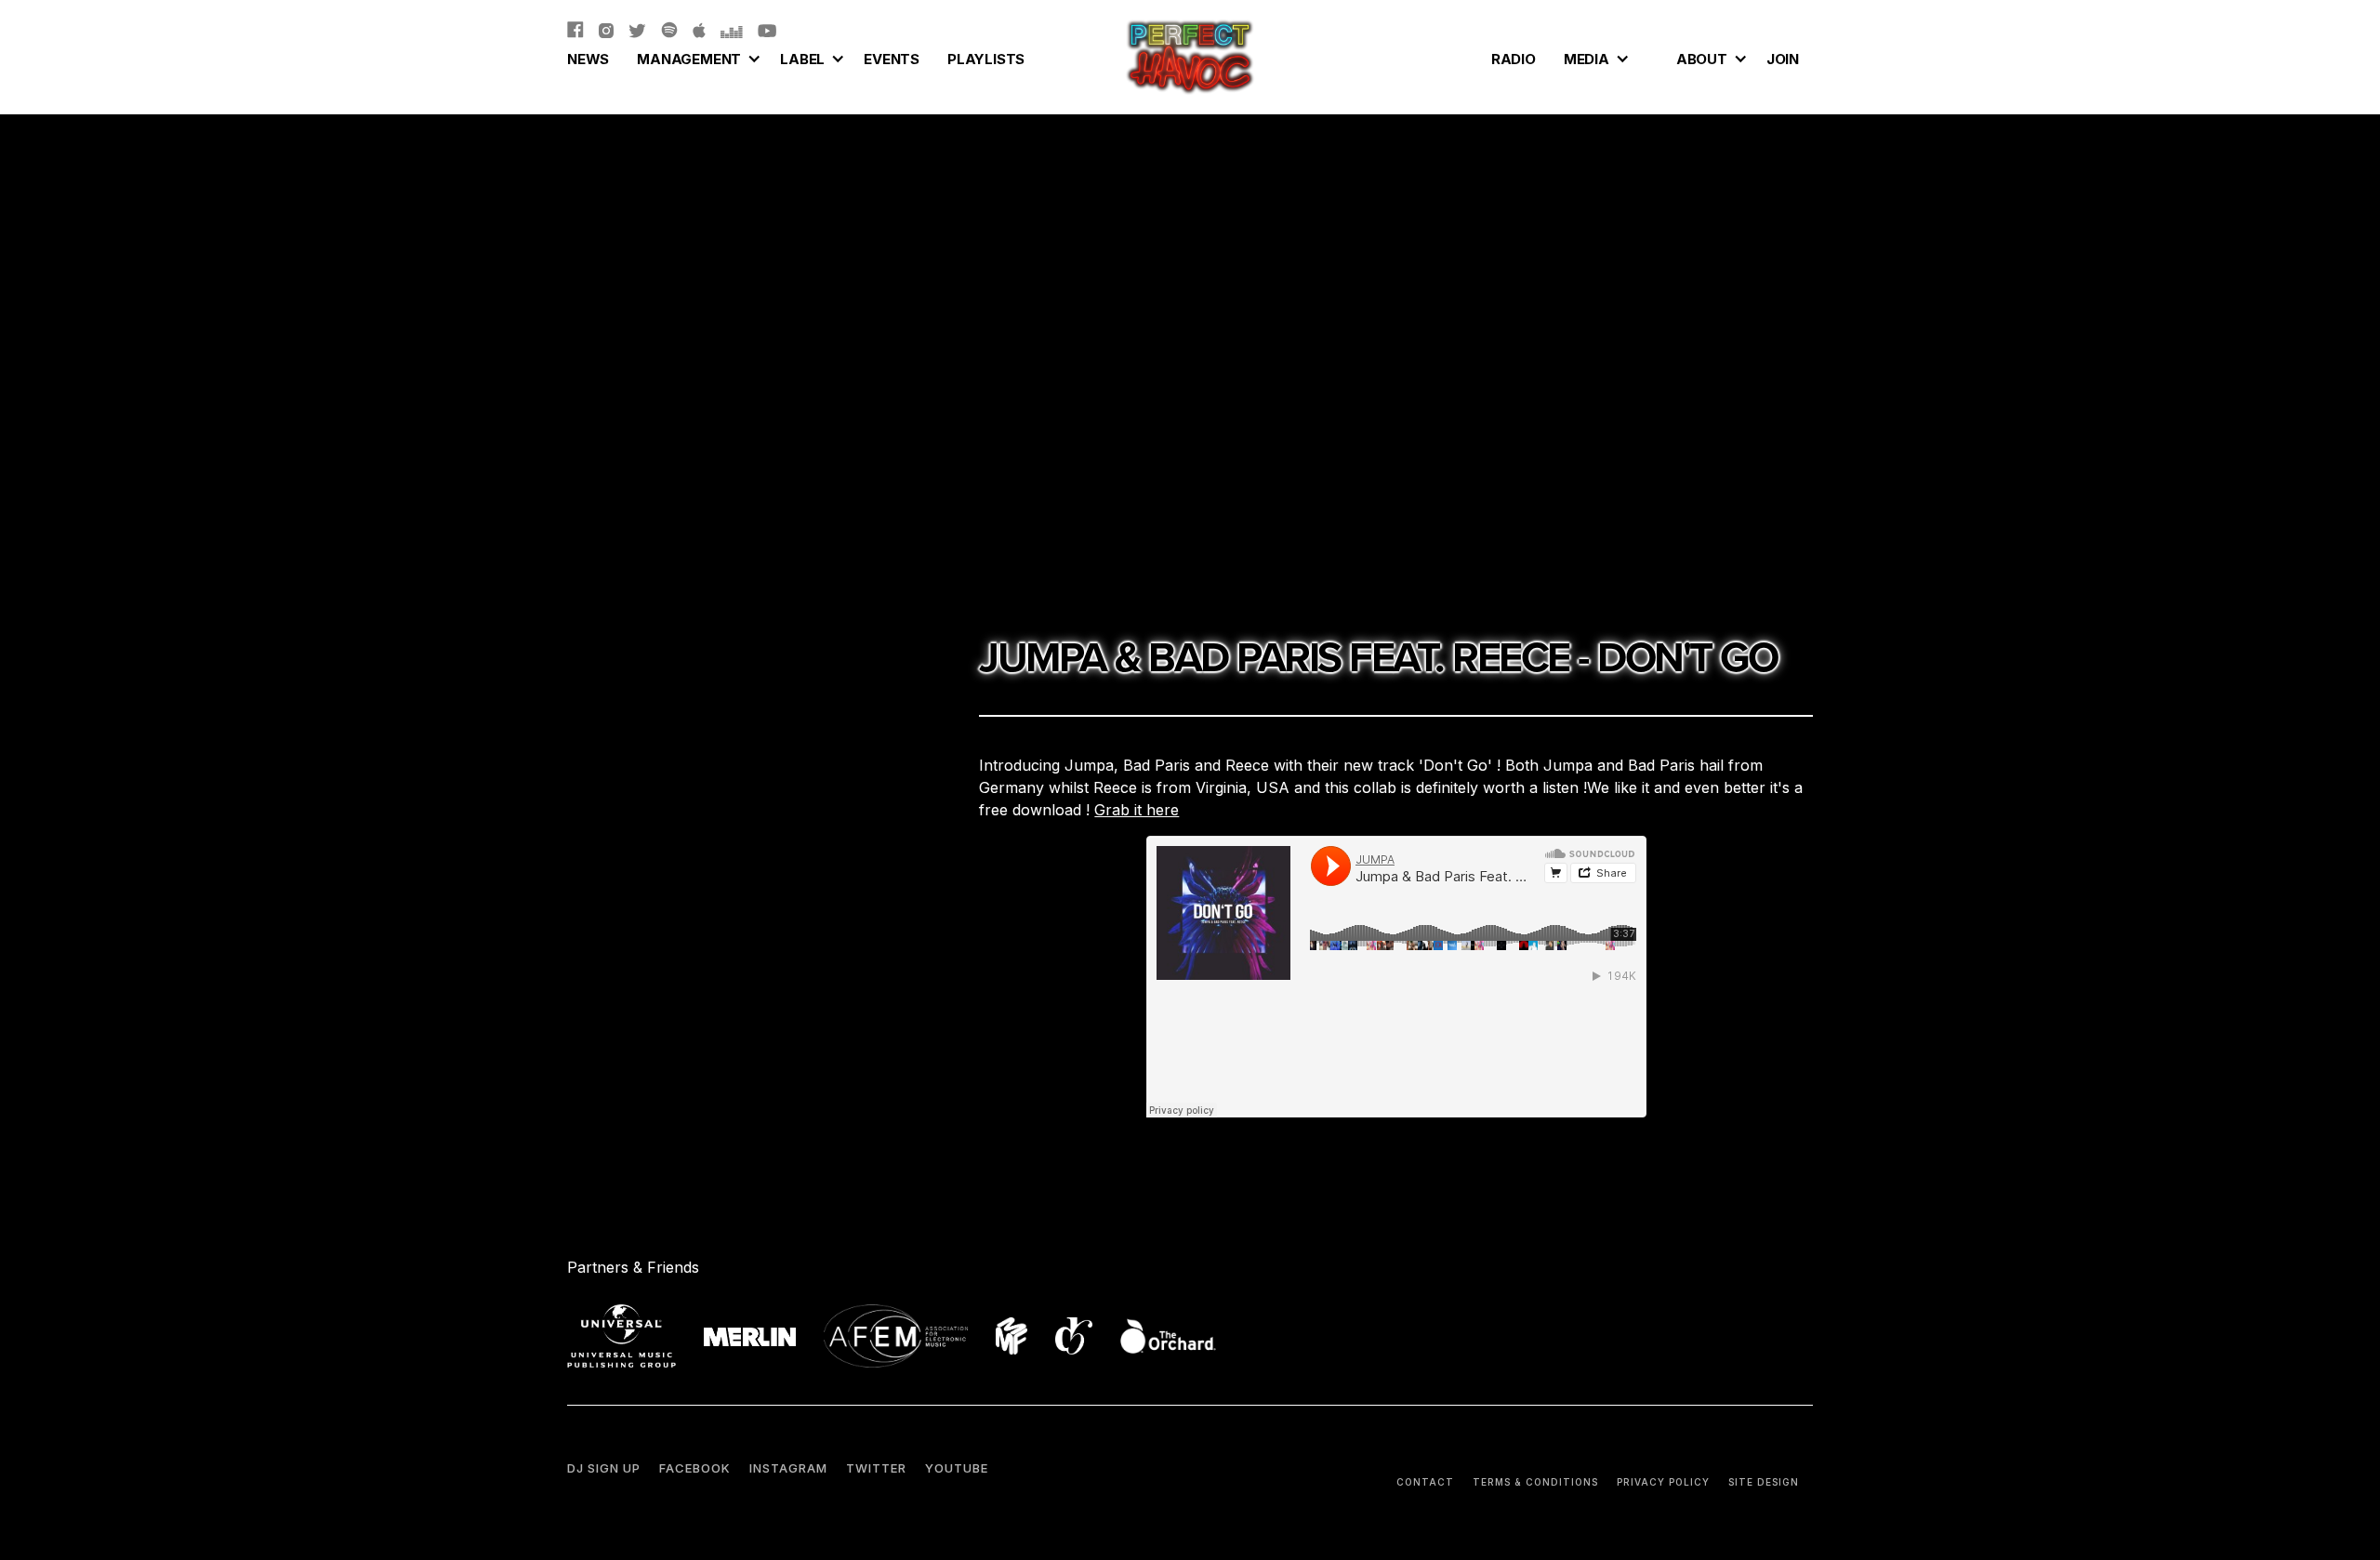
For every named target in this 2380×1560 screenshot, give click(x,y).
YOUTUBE (957, 1468)
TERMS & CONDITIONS (1535, 1482)
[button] (694, 57)
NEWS (588, 59)
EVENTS (892, 59)
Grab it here (1137, 810)
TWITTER (876, 1468)
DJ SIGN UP (604, 1468)
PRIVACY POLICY (1663, 1482)
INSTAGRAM (788, 1468)
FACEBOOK (695, 1468)
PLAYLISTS (986, 59)
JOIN (1783, 59)
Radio (1514, 59)
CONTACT (1425, 1482)
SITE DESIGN (1764, 1482)
